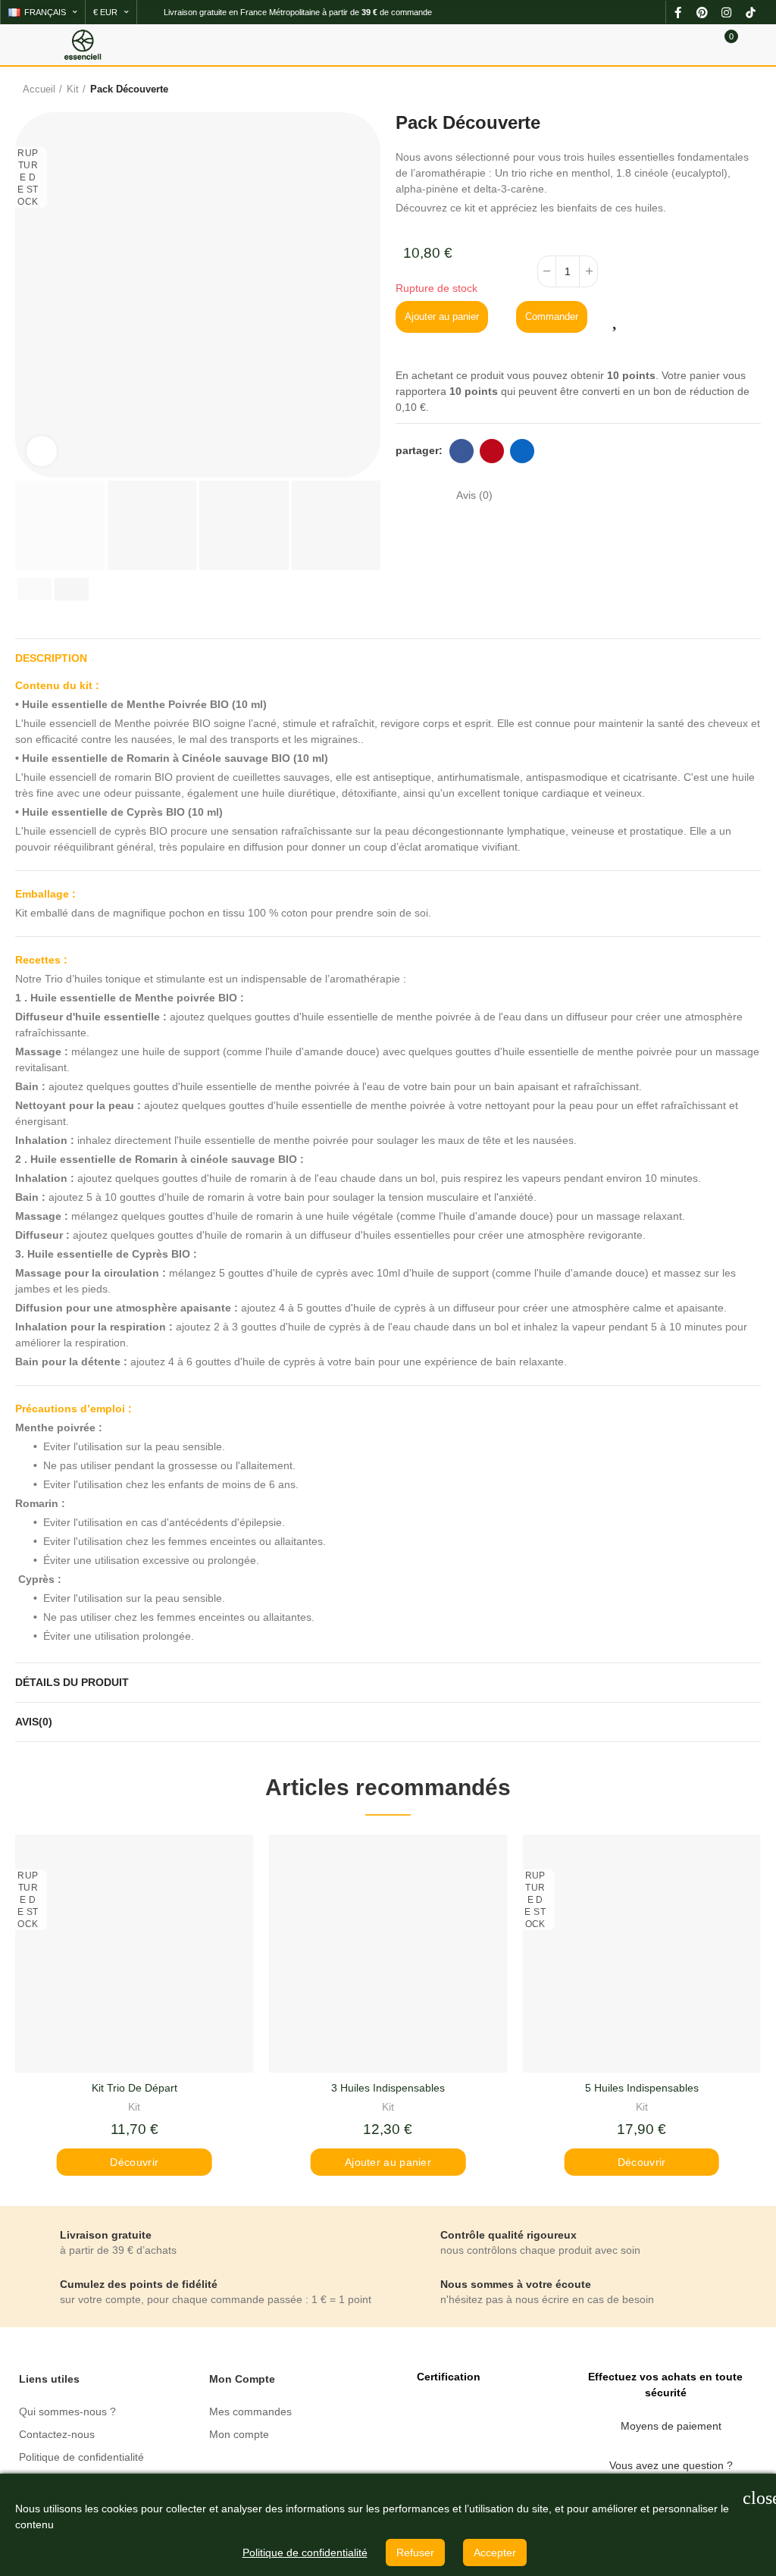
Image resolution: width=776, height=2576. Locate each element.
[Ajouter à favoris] (618, 318)
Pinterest (492, 451)
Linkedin (522, 451)
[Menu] (22, 45)
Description (51, 658)
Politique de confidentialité (305, 2552)
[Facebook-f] (677, 12)
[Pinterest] (702, 12)
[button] (30, 295)
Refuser (415, 2552)
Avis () (474, 495)
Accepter (495, 2552)
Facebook (462, 451)
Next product (742, 89)
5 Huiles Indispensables (642, 2088)
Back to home (723, 89)
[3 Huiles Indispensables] (388, 1954)
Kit (134, 2107)
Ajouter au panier (442, 317)
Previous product (704, 89)
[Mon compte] (753, 45)
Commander (552, 317)
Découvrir (134, 2162)
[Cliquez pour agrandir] (42, 451)
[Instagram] (726, 12)
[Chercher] (699, 44)
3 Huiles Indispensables (388, 2088)
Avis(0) (34, 1722)
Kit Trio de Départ (135, 2088)
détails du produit (72, 1682)
